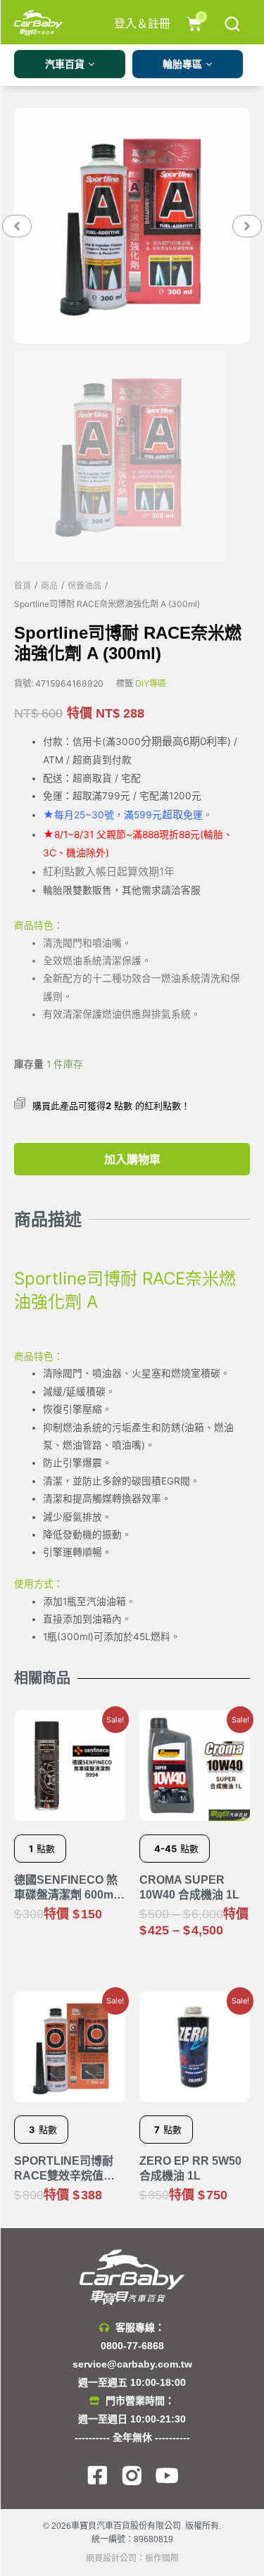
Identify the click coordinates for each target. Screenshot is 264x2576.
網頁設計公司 (111, 2558)
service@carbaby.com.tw (132, 2364)
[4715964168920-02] (132, 226)
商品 (49, 586)
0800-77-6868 (132, 2346)
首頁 (23, 586)
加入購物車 (132, 1159)
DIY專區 (151, 683)
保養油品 (84, 586)
